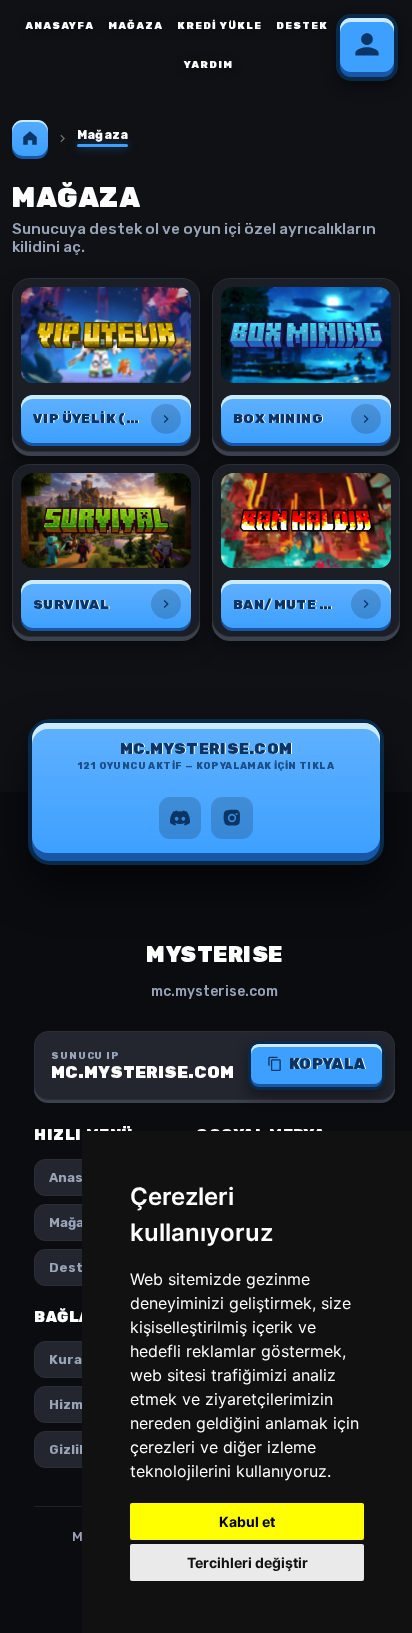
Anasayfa (59, 26)
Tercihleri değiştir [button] (247, 1562)
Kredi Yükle (219, 26)
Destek (302, 26)
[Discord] (180, 818)
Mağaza (135, 26)
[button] (206, 761)
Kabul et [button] (247, 1521)
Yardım (208, 65)
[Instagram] (232, 818)
